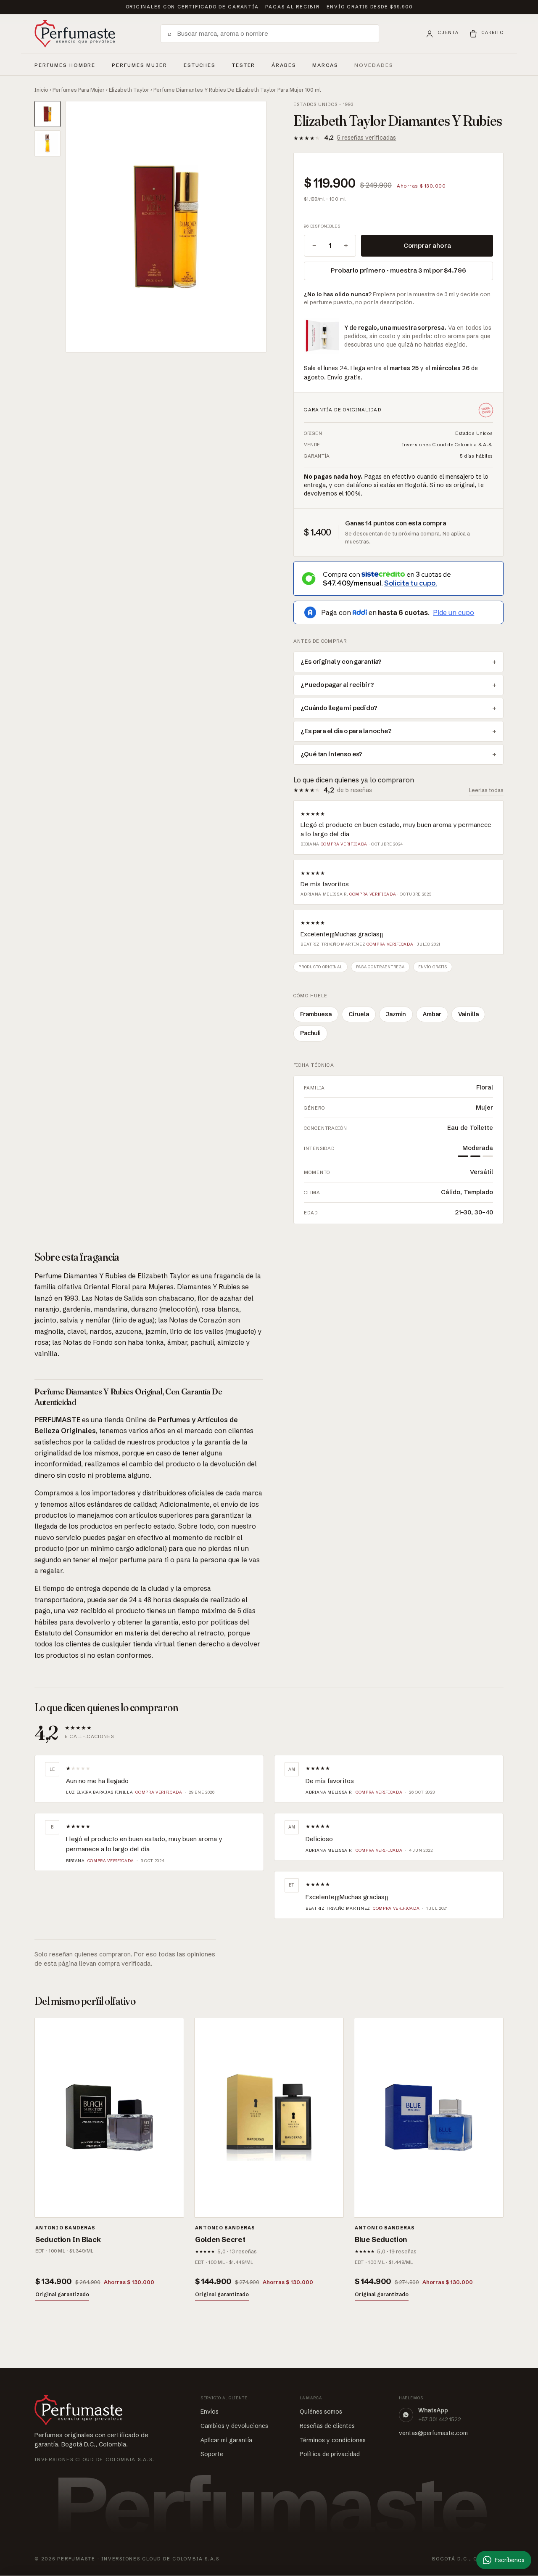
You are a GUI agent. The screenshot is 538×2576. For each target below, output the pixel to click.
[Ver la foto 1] (47, 114)
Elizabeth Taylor (129, 90)
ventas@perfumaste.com (433, 2433)
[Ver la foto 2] (47, 143)
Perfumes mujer (140, 64)
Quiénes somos (321, 2412)
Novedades (374, 65)
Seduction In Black (68, 2239)
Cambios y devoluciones (234, 2426)
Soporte (212, 2454)
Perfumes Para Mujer (79, 90)
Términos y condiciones (333, 2440)
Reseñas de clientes (327, 2426)
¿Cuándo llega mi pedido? (339, 708)
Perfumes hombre (65, 64)
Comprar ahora (427, 245)
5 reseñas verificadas (367, 138)
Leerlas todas (486, 790)
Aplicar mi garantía (226, 2440)
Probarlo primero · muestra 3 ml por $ (398, 270)
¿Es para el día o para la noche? (346, 731)
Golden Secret (220, 2239)
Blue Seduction (381, 2239)
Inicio (41, 90)
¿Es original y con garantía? (341, 662)
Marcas (325, 65)
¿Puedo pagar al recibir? (337, 685)
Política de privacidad (330, 2454)
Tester (244, 64)
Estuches (200, 65)
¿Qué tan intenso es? (331, 754)
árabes (284, 64)
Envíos (210, 2412)
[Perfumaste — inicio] (75, 34)
